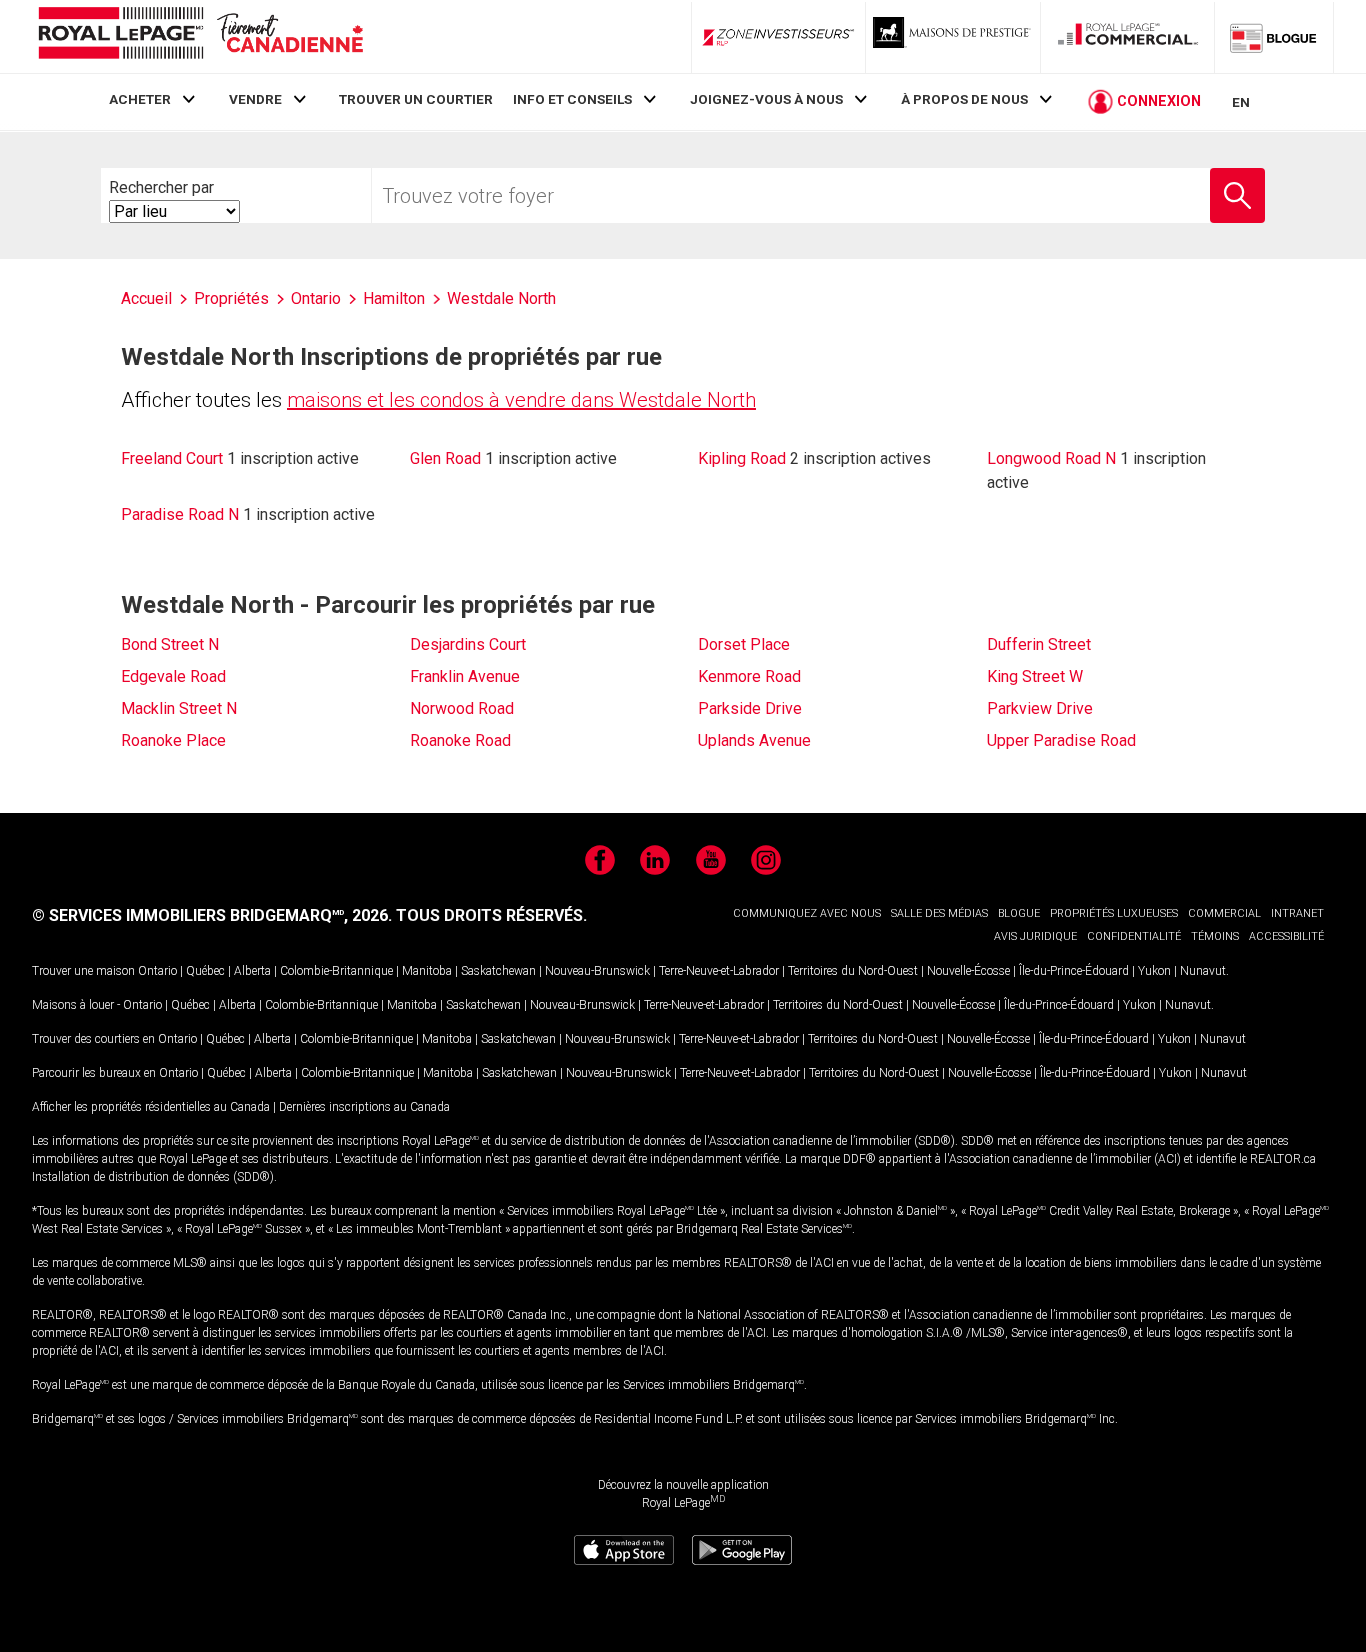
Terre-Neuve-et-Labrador (719, 971)
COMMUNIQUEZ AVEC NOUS (807, 913)
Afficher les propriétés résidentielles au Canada (151, 1107)
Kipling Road (742, 458)
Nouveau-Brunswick (597, 971)
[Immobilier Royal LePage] (200, 36)
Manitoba (427, 971)
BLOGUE (1019, 913)
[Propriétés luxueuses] (953, 37)
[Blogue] (1274, 37)
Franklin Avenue (465, 676)
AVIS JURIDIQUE (1035, 936)
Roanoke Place (173, 740)
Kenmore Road (749, 676)
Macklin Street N (179, 708)
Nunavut (1203, 971)
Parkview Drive (1040, 708)
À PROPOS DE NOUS (964, 99)
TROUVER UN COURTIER (416, 99)
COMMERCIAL (1224, 913)
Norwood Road (462, 708)
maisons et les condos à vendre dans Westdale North (521, 400)
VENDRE (255, 99)
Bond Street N (170, 644)
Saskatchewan (498, 971)
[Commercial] (1128, 37)
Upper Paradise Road (1061, 740)
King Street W (1035, 676)
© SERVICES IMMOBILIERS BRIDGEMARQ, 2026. (212, 915)
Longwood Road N (1051, 458)
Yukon (1154, 971)
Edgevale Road (173, 676)
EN (1241, 102)
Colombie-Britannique (336, 971)
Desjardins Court (468, 644)
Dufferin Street (1039, 644)
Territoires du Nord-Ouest (853, 971)
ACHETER (140, 99)
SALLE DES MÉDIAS (939, 913)
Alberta (252, 971)
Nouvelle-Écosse (968, 971)
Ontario (157, 971)
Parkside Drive (750, 708)
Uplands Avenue (754, 740)
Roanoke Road (460, 740)
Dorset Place (744, 644)
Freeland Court (172, 458)
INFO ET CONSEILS (572, 99)
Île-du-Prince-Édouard (1074, 971)
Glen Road (445, 458)
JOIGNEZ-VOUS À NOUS (766, 99)
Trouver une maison (83, 971)
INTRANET (1297, 913)
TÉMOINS (1215, 936)
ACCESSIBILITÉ (1286, 936)
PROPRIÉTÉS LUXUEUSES (1114, 913)
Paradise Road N (180, 514)
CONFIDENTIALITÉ (1134, 936)
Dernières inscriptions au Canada (364, 1107)
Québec (205, 971)
